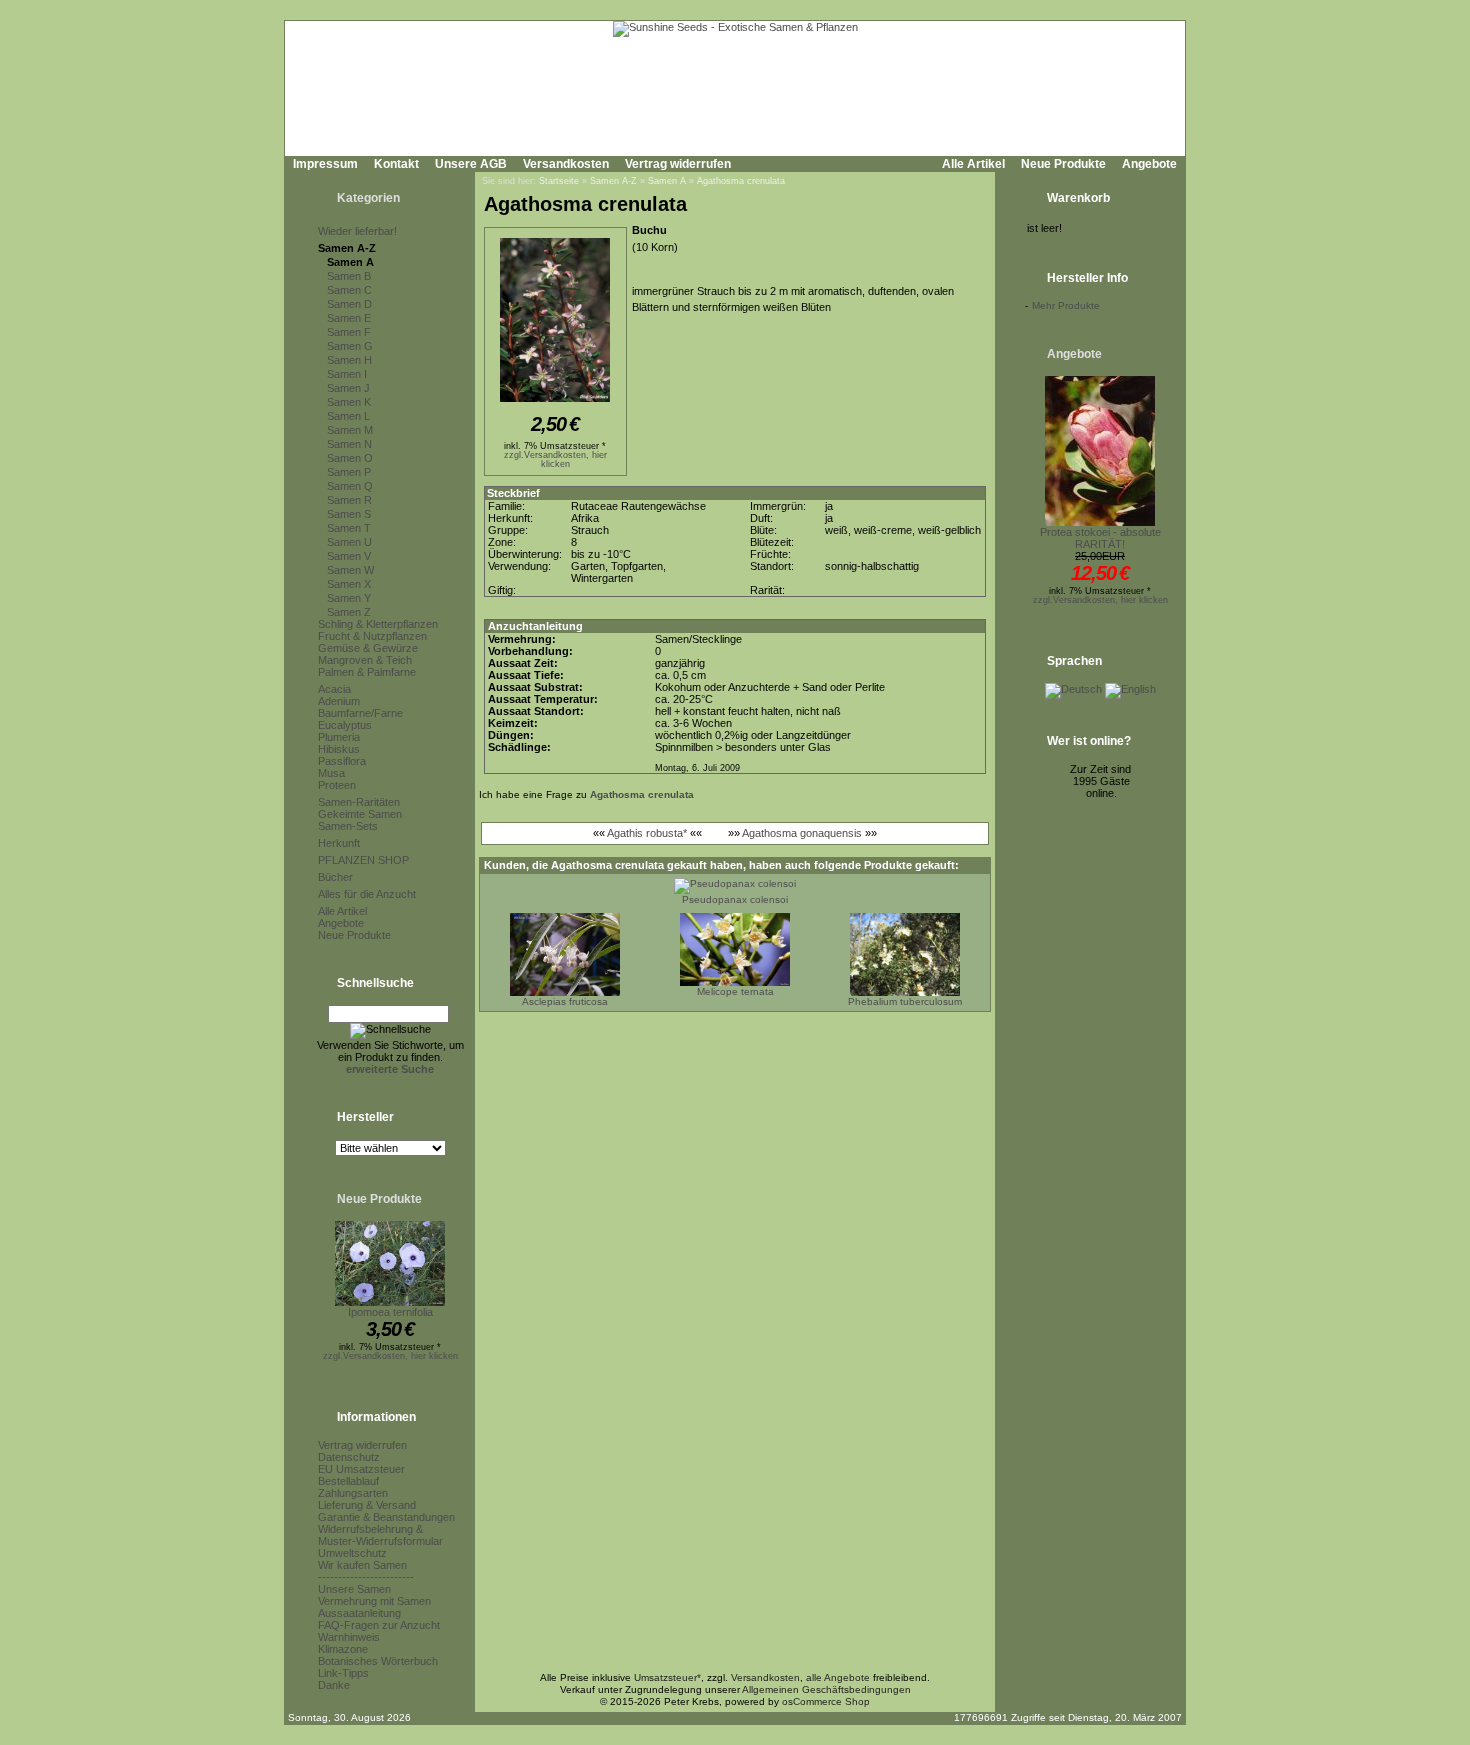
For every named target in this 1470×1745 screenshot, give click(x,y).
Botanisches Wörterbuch (378, 1661)
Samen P (349, 472)
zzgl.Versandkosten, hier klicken (390, 1356)
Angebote (1149, 164)
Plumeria (339, 737)
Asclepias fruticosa (565, 1001)
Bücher (335, 877)
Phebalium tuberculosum (905, 1001)
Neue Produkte (1063, 164)
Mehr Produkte (1066, 305)
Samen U (349, 542)
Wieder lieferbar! (357, 231)
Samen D (349, 304)
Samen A (350, 262)
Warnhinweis (349, 1637)
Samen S (349, 514)
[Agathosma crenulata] (555, 403)
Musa (331, 773)
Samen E (349, 318)
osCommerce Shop (826, 1701)
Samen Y (349, 598)
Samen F (349, 332)
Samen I (347, 374)
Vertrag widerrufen (678, 164)
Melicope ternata (735, 991)
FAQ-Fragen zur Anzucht (379, 1625)
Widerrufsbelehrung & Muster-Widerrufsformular (380, 1535)
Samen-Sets (348, 826)
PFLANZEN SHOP (363, 860)
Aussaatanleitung (359, 1613)
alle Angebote (838, 1677)
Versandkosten (566, 164)
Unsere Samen (354, 1589)
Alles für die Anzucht (367, 894)
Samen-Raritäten (359, 802)
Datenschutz (349, 1457)
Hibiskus (339, 749)
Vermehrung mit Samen (374, 1601)
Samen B (349, 276)
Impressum (325, 164)
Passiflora (342, 761)
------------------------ (366, 1577)
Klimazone (343, 1649)
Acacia (334, 689)
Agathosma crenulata (741, 181)
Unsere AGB (471, 164)
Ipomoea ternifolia (390, 1312)
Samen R (349, 500)
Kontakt (396, 164)
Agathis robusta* (647, 833)
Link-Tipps (343, 1673)
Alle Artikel (973, 164)
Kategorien (368, 198)
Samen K (349, 402)
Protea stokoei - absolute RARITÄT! (1100, 538)
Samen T (349, 528)
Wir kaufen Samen (362, 1565)
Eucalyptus (345, 725)
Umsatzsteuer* (667, 1677)
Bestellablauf (348, 1481)
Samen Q (350, 486)
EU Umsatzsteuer (361, 1469)
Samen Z (349, 612)
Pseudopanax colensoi (735, 899)
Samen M (350, 430)
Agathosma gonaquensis (802, 833)
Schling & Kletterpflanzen (378, 624)
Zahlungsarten (353, 1493)
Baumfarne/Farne (360, 713)
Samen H (349, 360)
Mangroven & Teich (365, 660)
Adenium (339, 701)
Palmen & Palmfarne (367, 672)
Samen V (349, 556)
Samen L (348, 416)
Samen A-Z (347, 248)
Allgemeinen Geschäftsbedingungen (826, 1689)
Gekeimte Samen (360, 814)
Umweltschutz (352, 1553)
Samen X (349, 584)
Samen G (350, 346)
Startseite (559, 181)
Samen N (349, 444)
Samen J (348, 388)
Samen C (349, 290)
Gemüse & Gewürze (368, 648)
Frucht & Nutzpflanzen (372, 636)
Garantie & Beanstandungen (386, 1517)
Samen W (350, 570)
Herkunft (339, 843)
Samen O (350, 458)
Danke (334, 1685)
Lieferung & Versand (367, 1505)
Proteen (337, 785)
